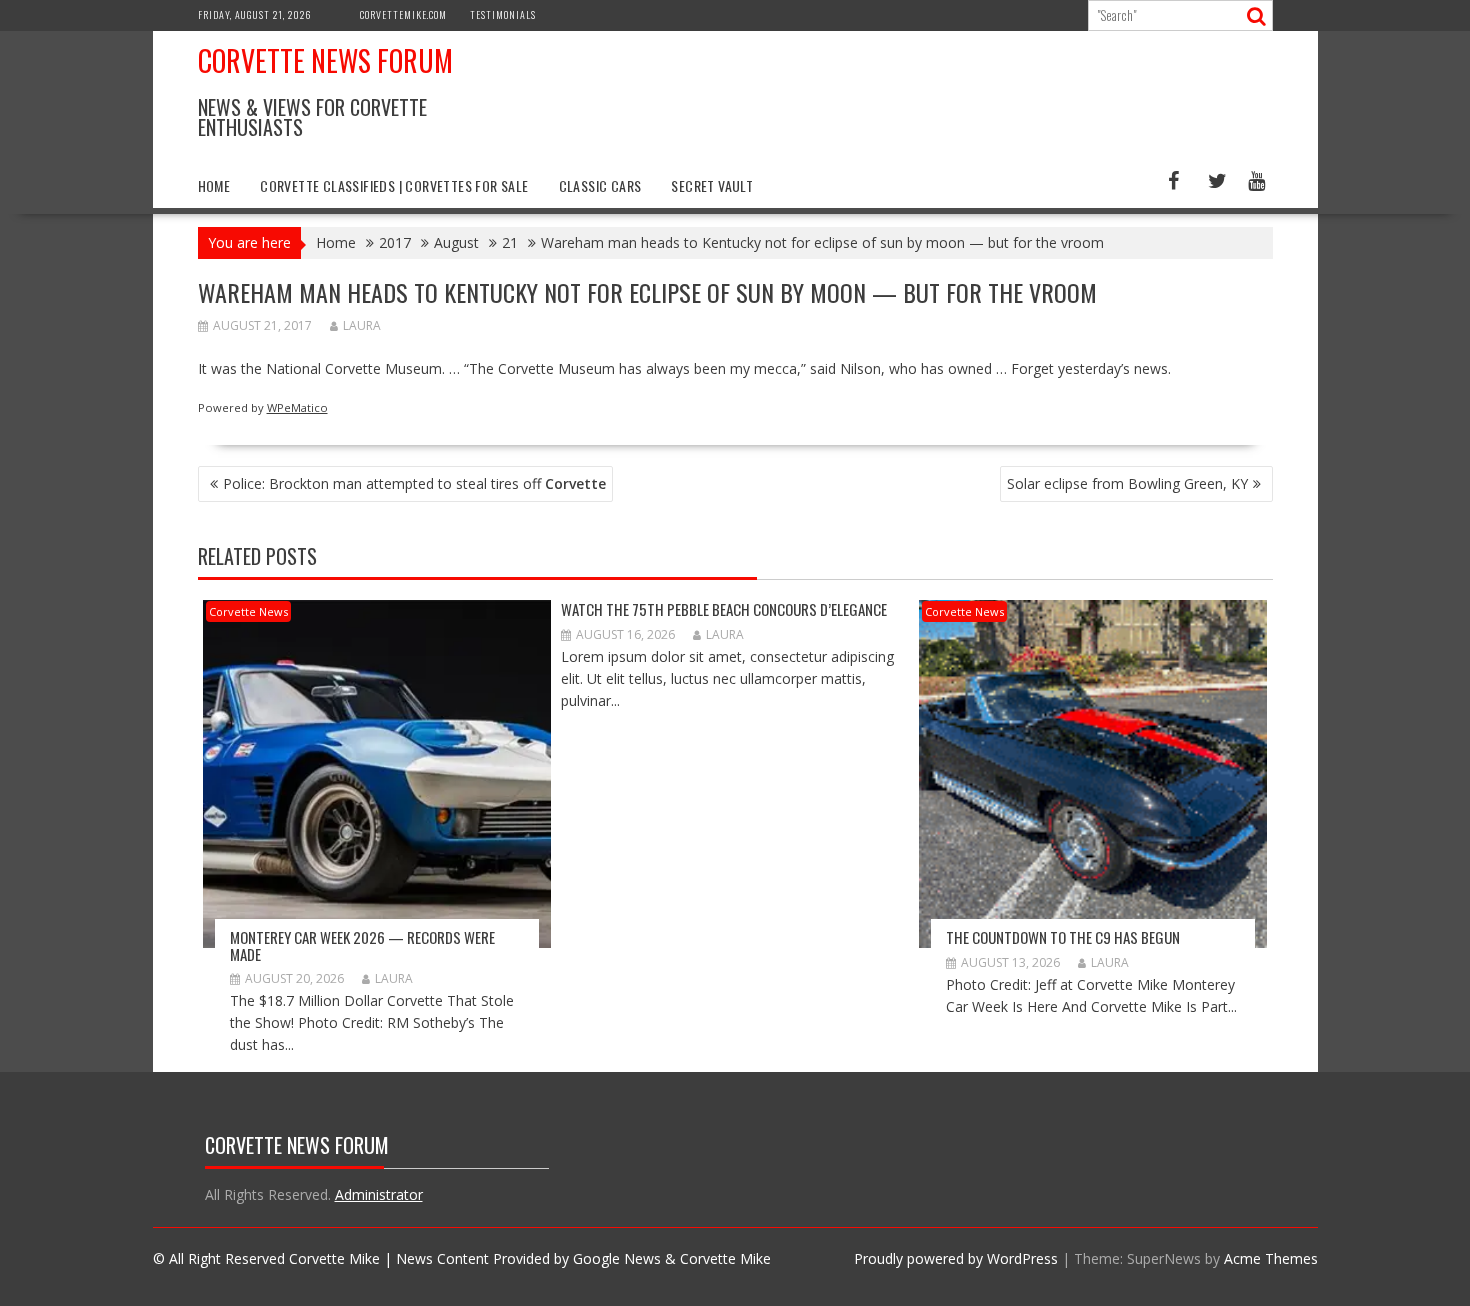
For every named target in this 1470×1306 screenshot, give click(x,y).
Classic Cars (600, 185)
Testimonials (503, 14)
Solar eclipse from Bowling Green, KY (1127, 483)
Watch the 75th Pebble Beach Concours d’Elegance (724, 609)
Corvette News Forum (325, 60)
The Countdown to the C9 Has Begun (1063, 937)
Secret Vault (712, 185)
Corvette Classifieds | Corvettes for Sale (394, 185)
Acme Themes (1271, 1258)
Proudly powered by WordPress (956, 1258)
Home (214, 185)
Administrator (379, 1194)
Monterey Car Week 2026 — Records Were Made (362, 945)
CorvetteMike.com (403, 14)
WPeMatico (297, 407)
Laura (362, 325)
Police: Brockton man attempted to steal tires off (414, 483)
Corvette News (248, 611)
